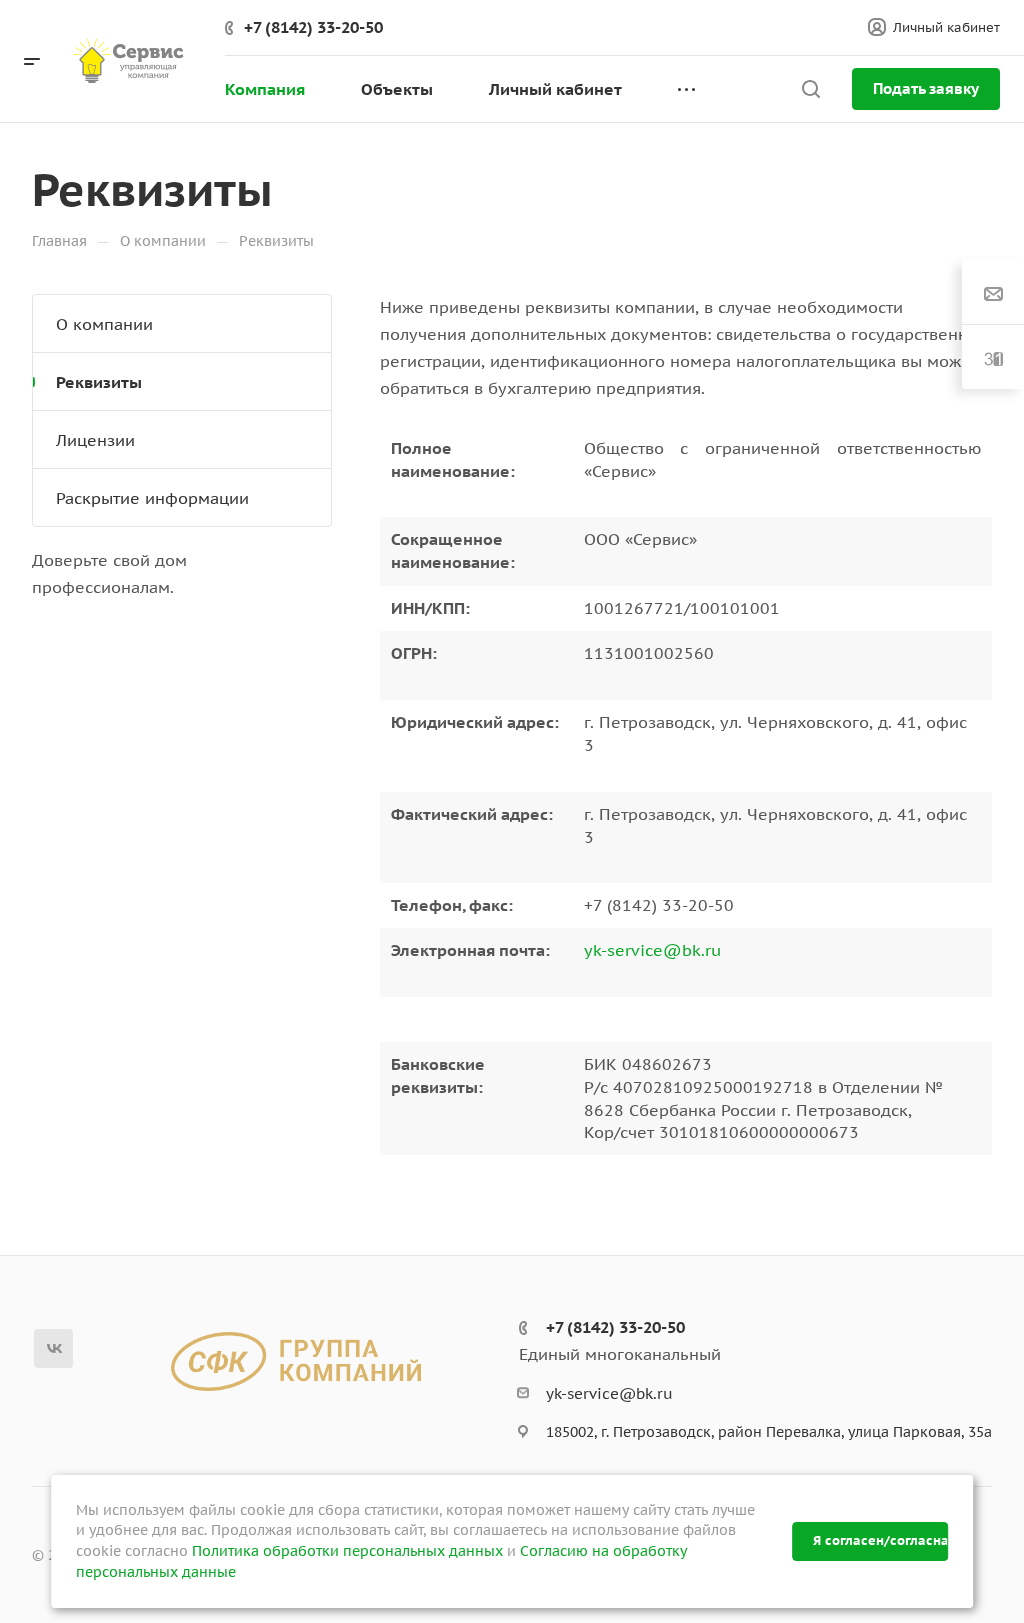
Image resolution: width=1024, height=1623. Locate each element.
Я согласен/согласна (880, 1540)
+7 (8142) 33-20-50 (313, 27)
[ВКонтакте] (53, 1348)
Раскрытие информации (152, 498)
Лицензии (95, 440)
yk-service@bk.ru (652, 950)
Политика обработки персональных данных (347, 1551)
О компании (104, 324)
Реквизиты (99, 382)
